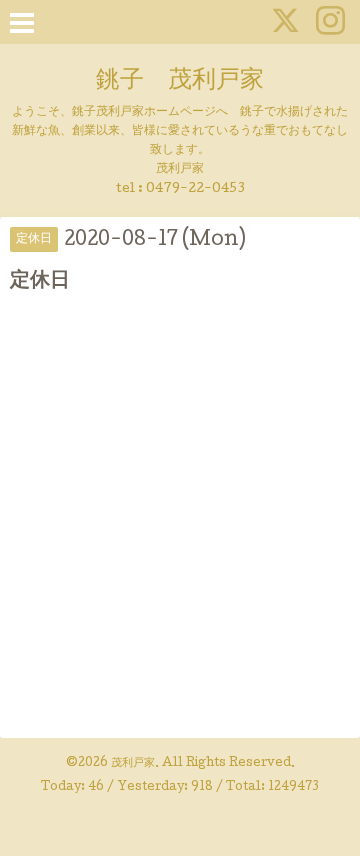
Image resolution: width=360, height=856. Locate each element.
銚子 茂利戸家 (180, 81)
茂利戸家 (133, 764)
